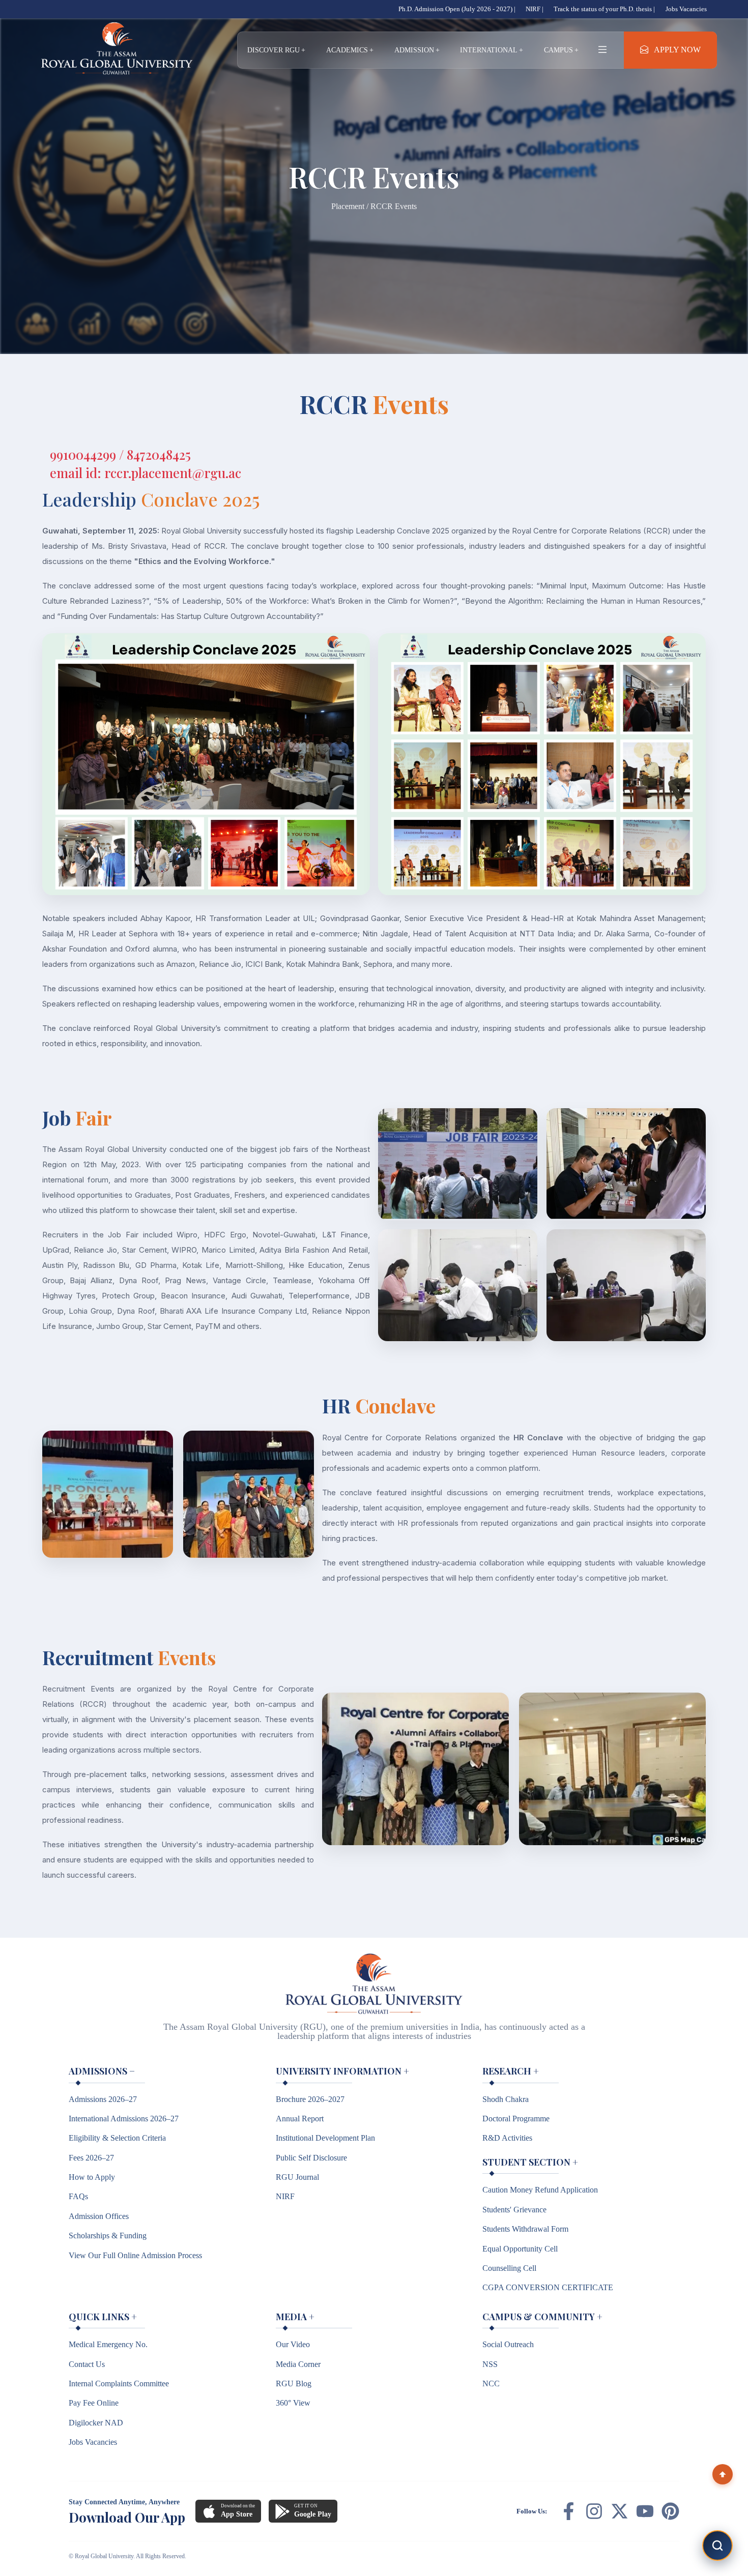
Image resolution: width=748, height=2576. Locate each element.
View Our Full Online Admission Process (135, 2255)
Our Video (293, 2344)
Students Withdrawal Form (525, 2229)
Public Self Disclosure (311, 2158)
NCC (491, 2383)
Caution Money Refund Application (540, 2190)
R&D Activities (507, 2138)
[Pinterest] (670, 2511)
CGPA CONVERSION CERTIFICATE (548, 2287)
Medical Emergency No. (108, 2344)
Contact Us (87, 2364)
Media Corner (298, 2364)
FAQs (78, 2196)
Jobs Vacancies (686, 9)
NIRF (285, 2196)
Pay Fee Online (94, 2403)
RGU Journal (297, 2177)
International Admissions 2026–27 (124, 2119)
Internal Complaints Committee (119, 2383)
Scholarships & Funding (108, 2236)
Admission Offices (99, 2216)
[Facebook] (569, 2511)
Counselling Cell (509, 2268)
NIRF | (535, 9)
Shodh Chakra (506, 2099)
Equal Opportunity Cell (520, 2249)
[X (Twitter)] (620, 2511)
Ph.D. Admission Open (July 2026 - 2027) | (457, 9)
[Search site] (717, 2545)
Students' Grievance (514, 2210)
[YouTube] (645, 2511)
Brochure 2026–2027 (310, 2099)
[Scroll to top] (723, 2474)
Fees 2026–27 (91, 2158)
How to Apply (92, 2177)
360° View (293, 2403)
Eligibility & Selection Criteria (117, 2138)
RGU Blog (294, 2383)
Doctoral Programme (516, 2119)
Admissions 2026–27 (103, 2099)
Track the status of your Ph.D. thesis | (604, 9)
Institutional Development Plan (325, 2138)
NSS (490, 2364)
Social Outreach (508, 2344)
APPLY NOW (677, 50)
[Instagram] (594, 2511)
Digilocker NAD (96, 2423)
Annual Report (300, 2119)
